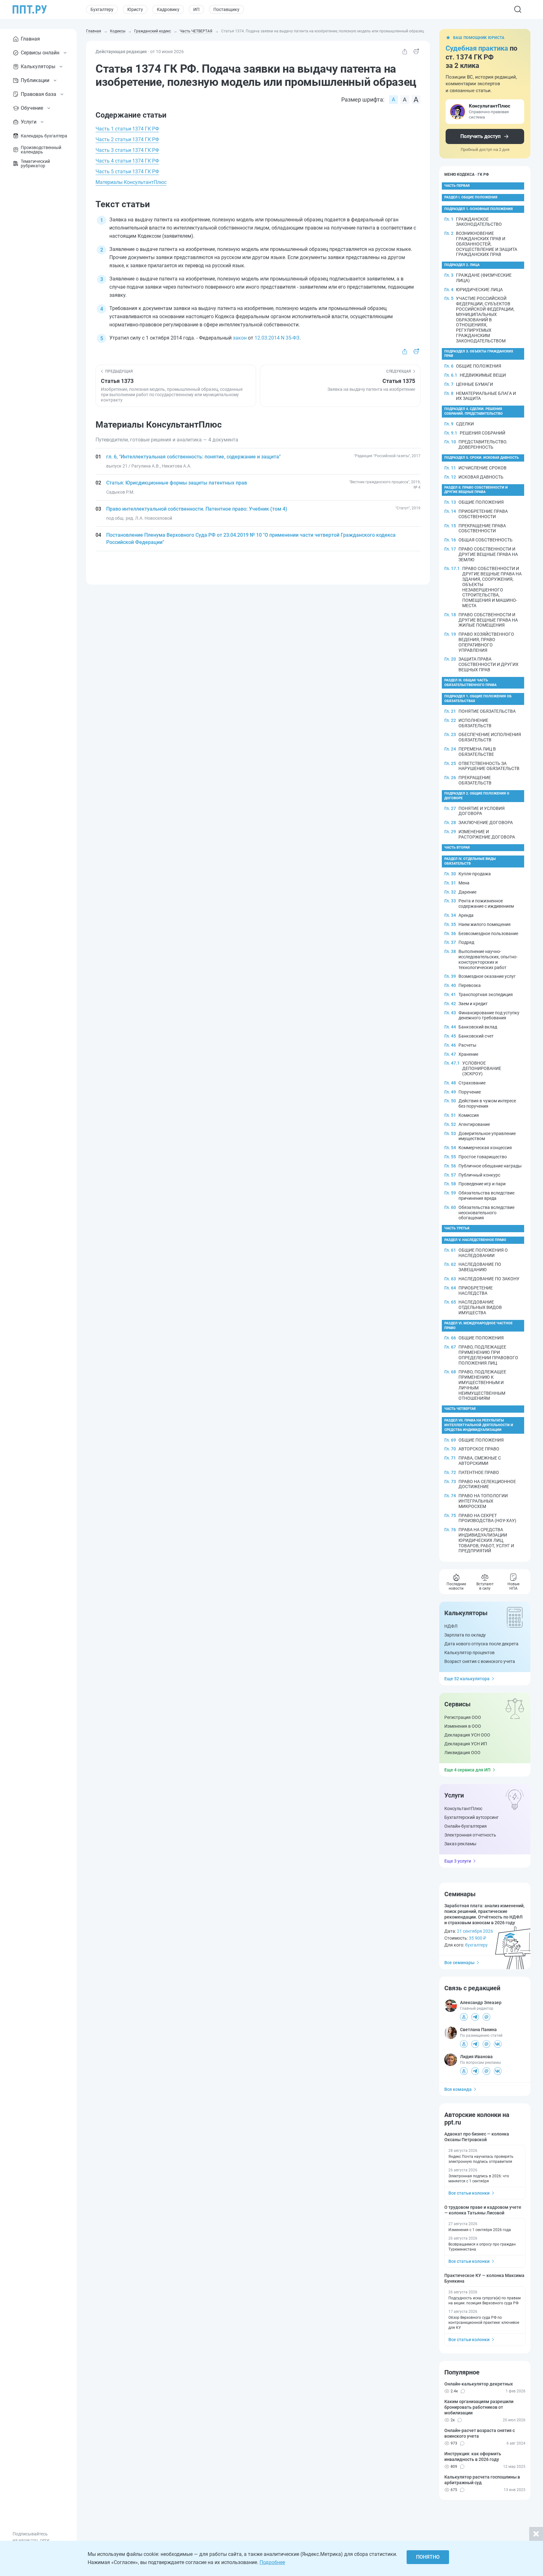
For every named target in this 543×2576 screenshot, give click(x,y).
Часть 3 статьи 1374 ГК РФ (127, 150)
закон (240, 338)
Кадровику (168, 9)
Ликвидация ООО (462, 1753)
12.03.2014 (267, 338)
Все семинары (459, 1963)
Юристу (135, 9)
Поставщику (226, 9)
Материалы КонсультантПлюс (131, 182)
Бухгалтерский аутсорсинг (472, 1817)
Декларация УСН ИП (466, 1744)
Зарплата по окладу (465, 1635)
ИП (196, 9)
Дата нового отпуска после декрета (481, 1644)
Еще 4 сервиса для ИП (467, 1770)
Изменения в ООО (463, 1726)
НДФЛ (451, 1626)
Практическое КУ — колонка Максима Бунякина (484, 2278)
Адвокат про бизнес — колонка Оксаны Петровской (477, 2137)
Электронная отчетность (470, 1835)
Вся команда (458, 2089)
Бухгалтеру (102, 9)
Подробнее (272, 2562)
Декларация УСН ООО (467, 1735)
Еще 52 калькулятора (467, 1679)
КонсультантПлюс (463, 1809)
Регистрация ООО (463, 1717)
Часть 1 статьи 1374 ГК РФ (127, 129)
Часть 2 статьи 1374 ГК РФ (127, 139)
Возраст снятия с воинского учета (480, 1661)
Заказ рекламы (460, 1844)
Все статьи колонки (469, 2193)
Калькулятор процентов (469, 1653)
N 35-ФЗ (290, 338)
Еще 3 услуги (458, 1861)
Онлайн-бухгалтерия (466, 1826)
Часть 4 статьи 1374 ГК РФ (127, 161)
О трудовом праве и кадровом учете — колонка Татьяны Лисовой (483, 2210)
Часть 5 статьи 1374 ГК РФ (127, 172)
